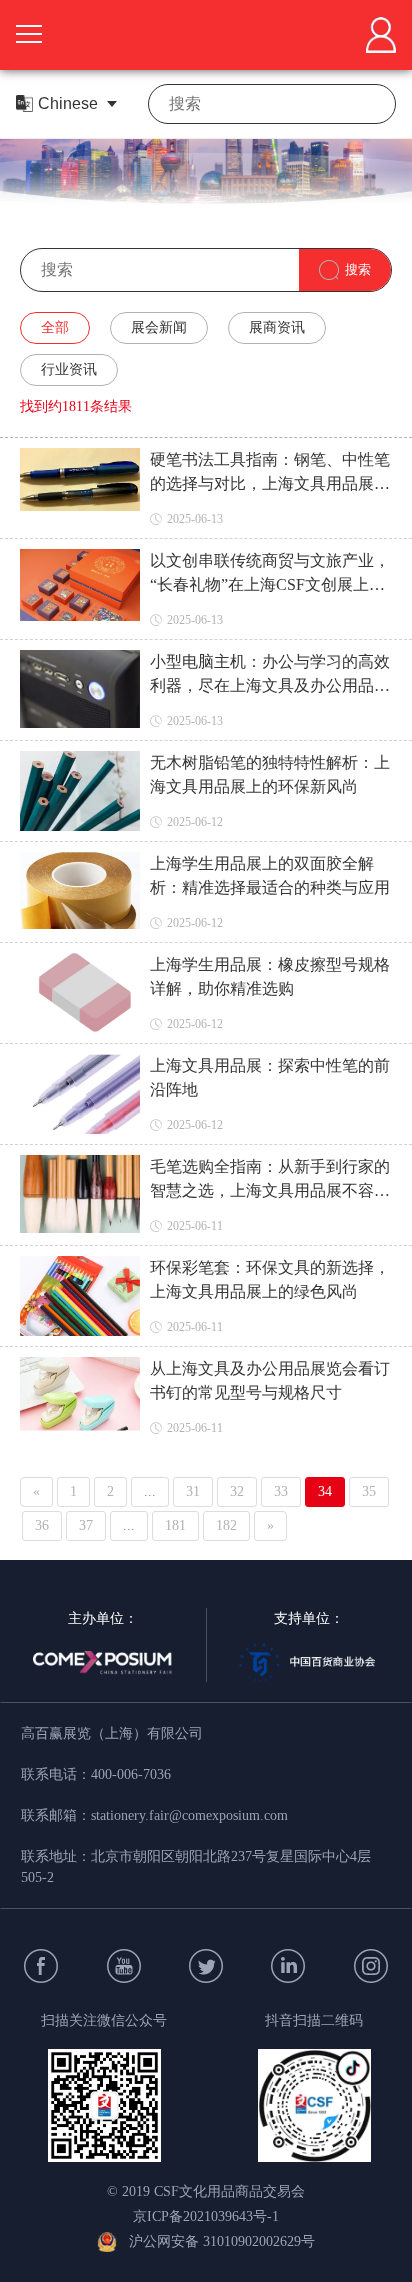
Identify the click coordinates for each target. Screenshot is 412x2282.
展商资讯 (277, 327)
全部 (55, 327)
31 (193, 1491)
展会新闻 (159, 327)
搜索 (358, 269)
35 (369, 1491)
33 (281, 1491)
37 (86, 1525)
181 (175, 1525)
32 (237, 1491)
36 (42, 1525)
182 (226, 1525)
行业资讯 (69, 369)
